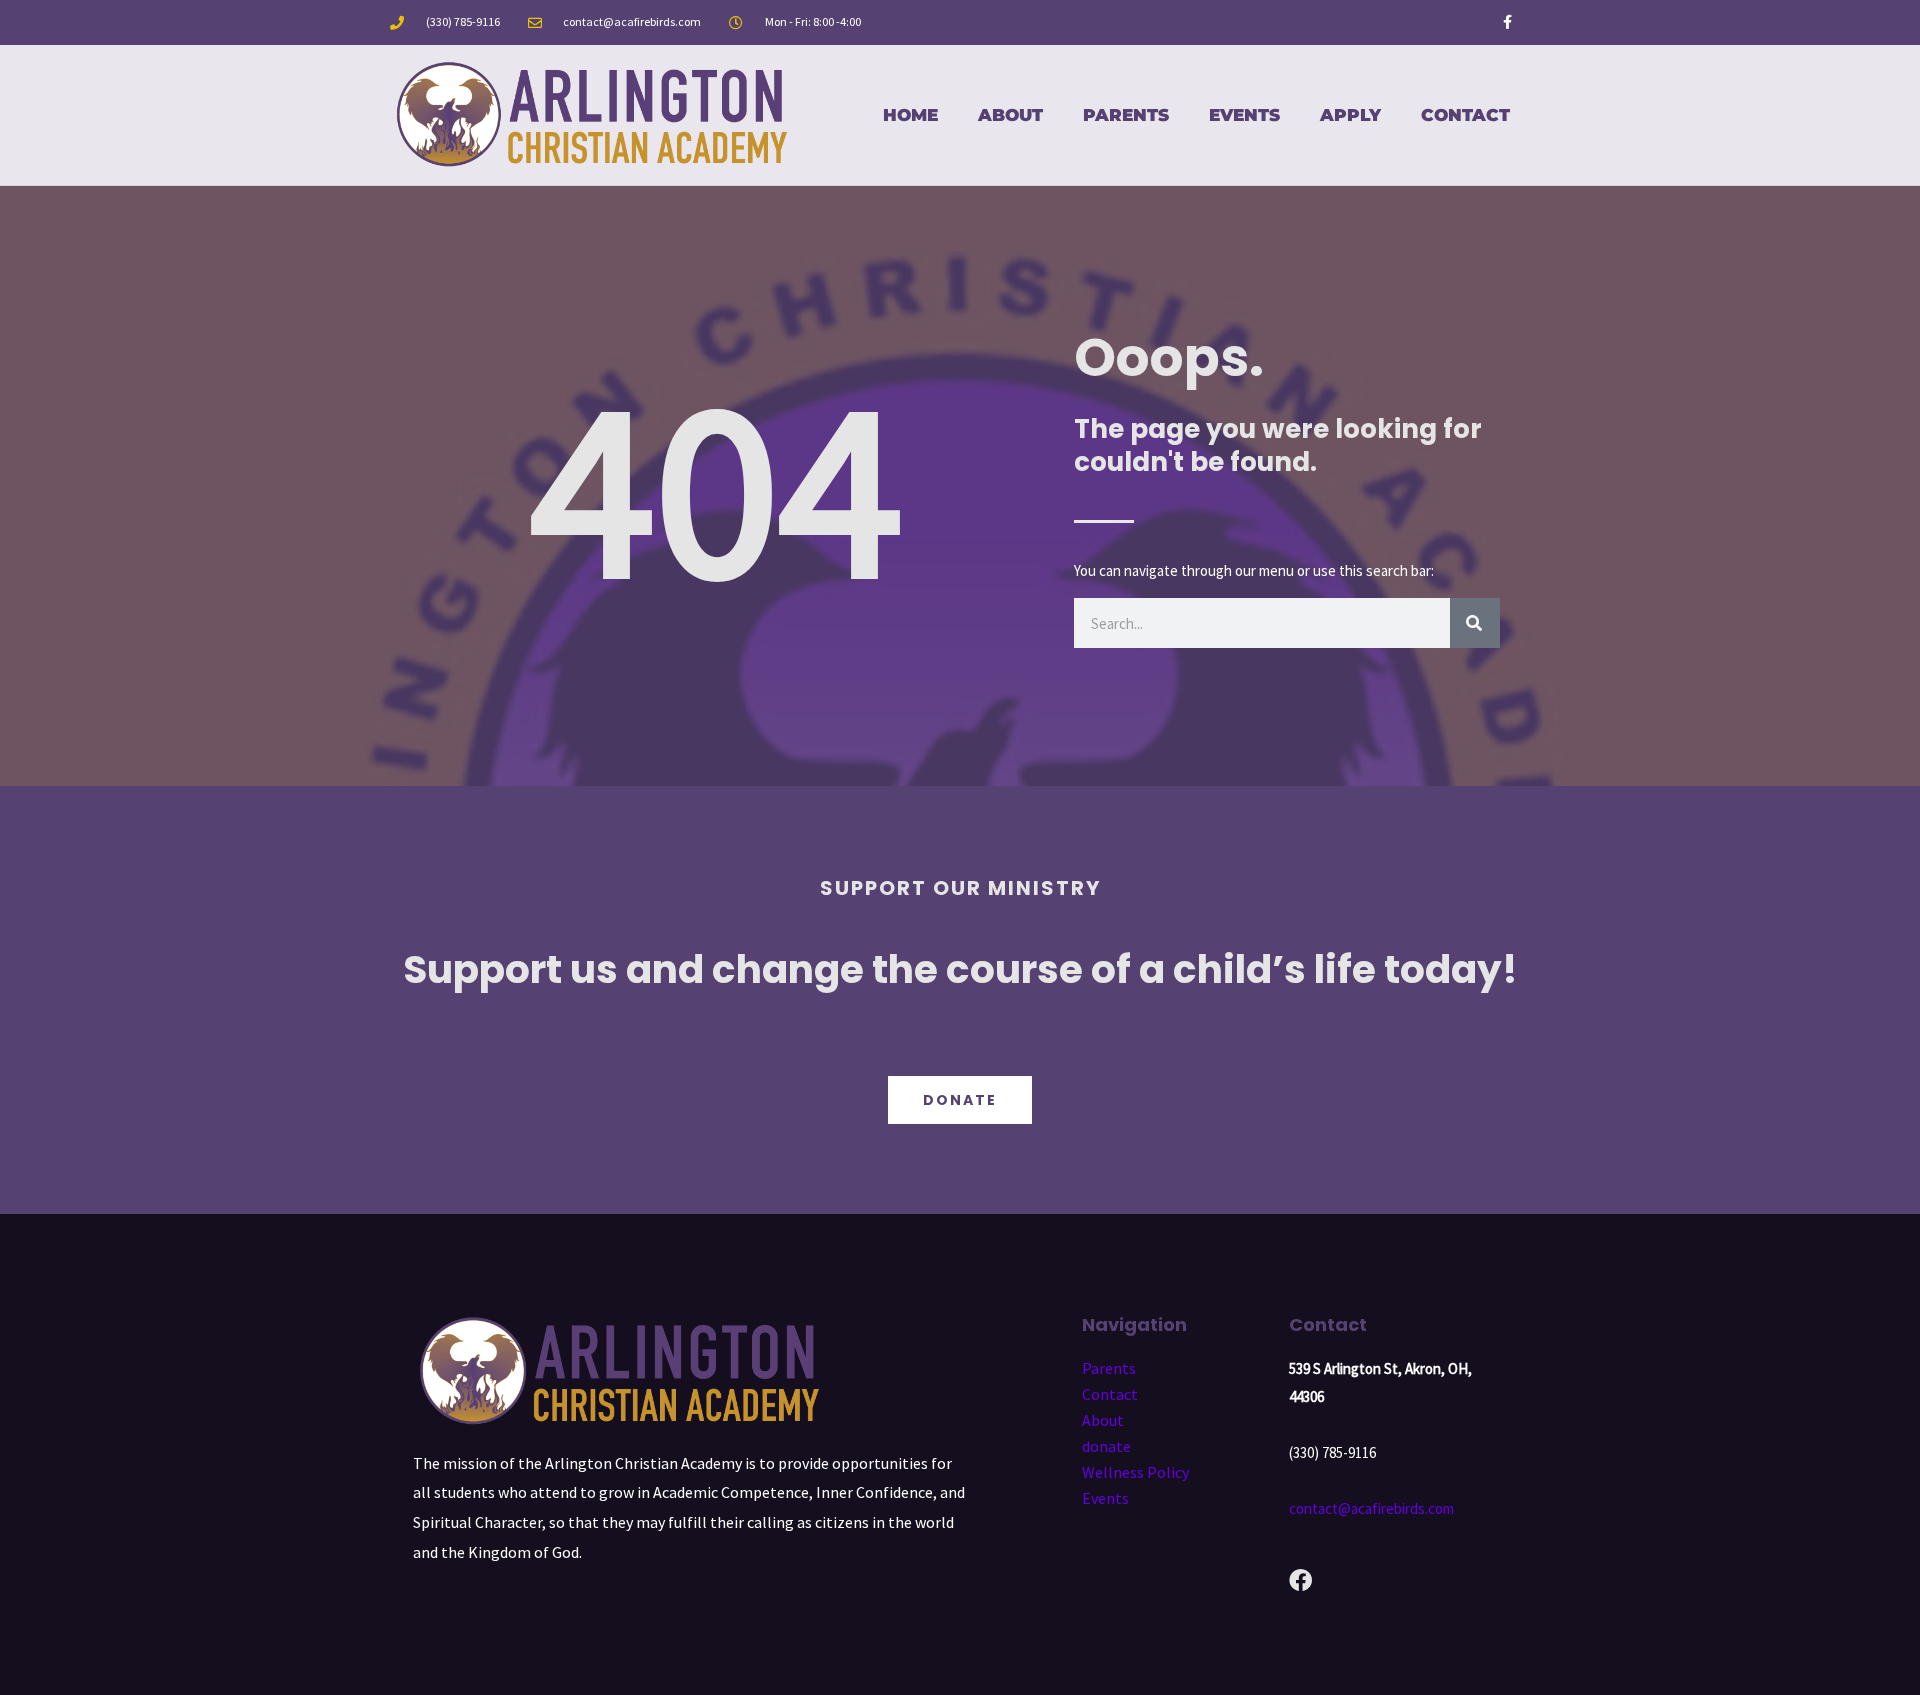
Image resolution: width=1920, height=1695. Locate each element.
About (1010, 115)
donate (1106, 1446)
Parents (1126, 115)
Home (910, 115)
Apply (1350, 115)
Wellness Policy (1135, 1472)
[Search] (1475, 623)
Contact (1465, 115)
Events (1244, 115)
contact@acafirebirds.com (1371, 1508)
